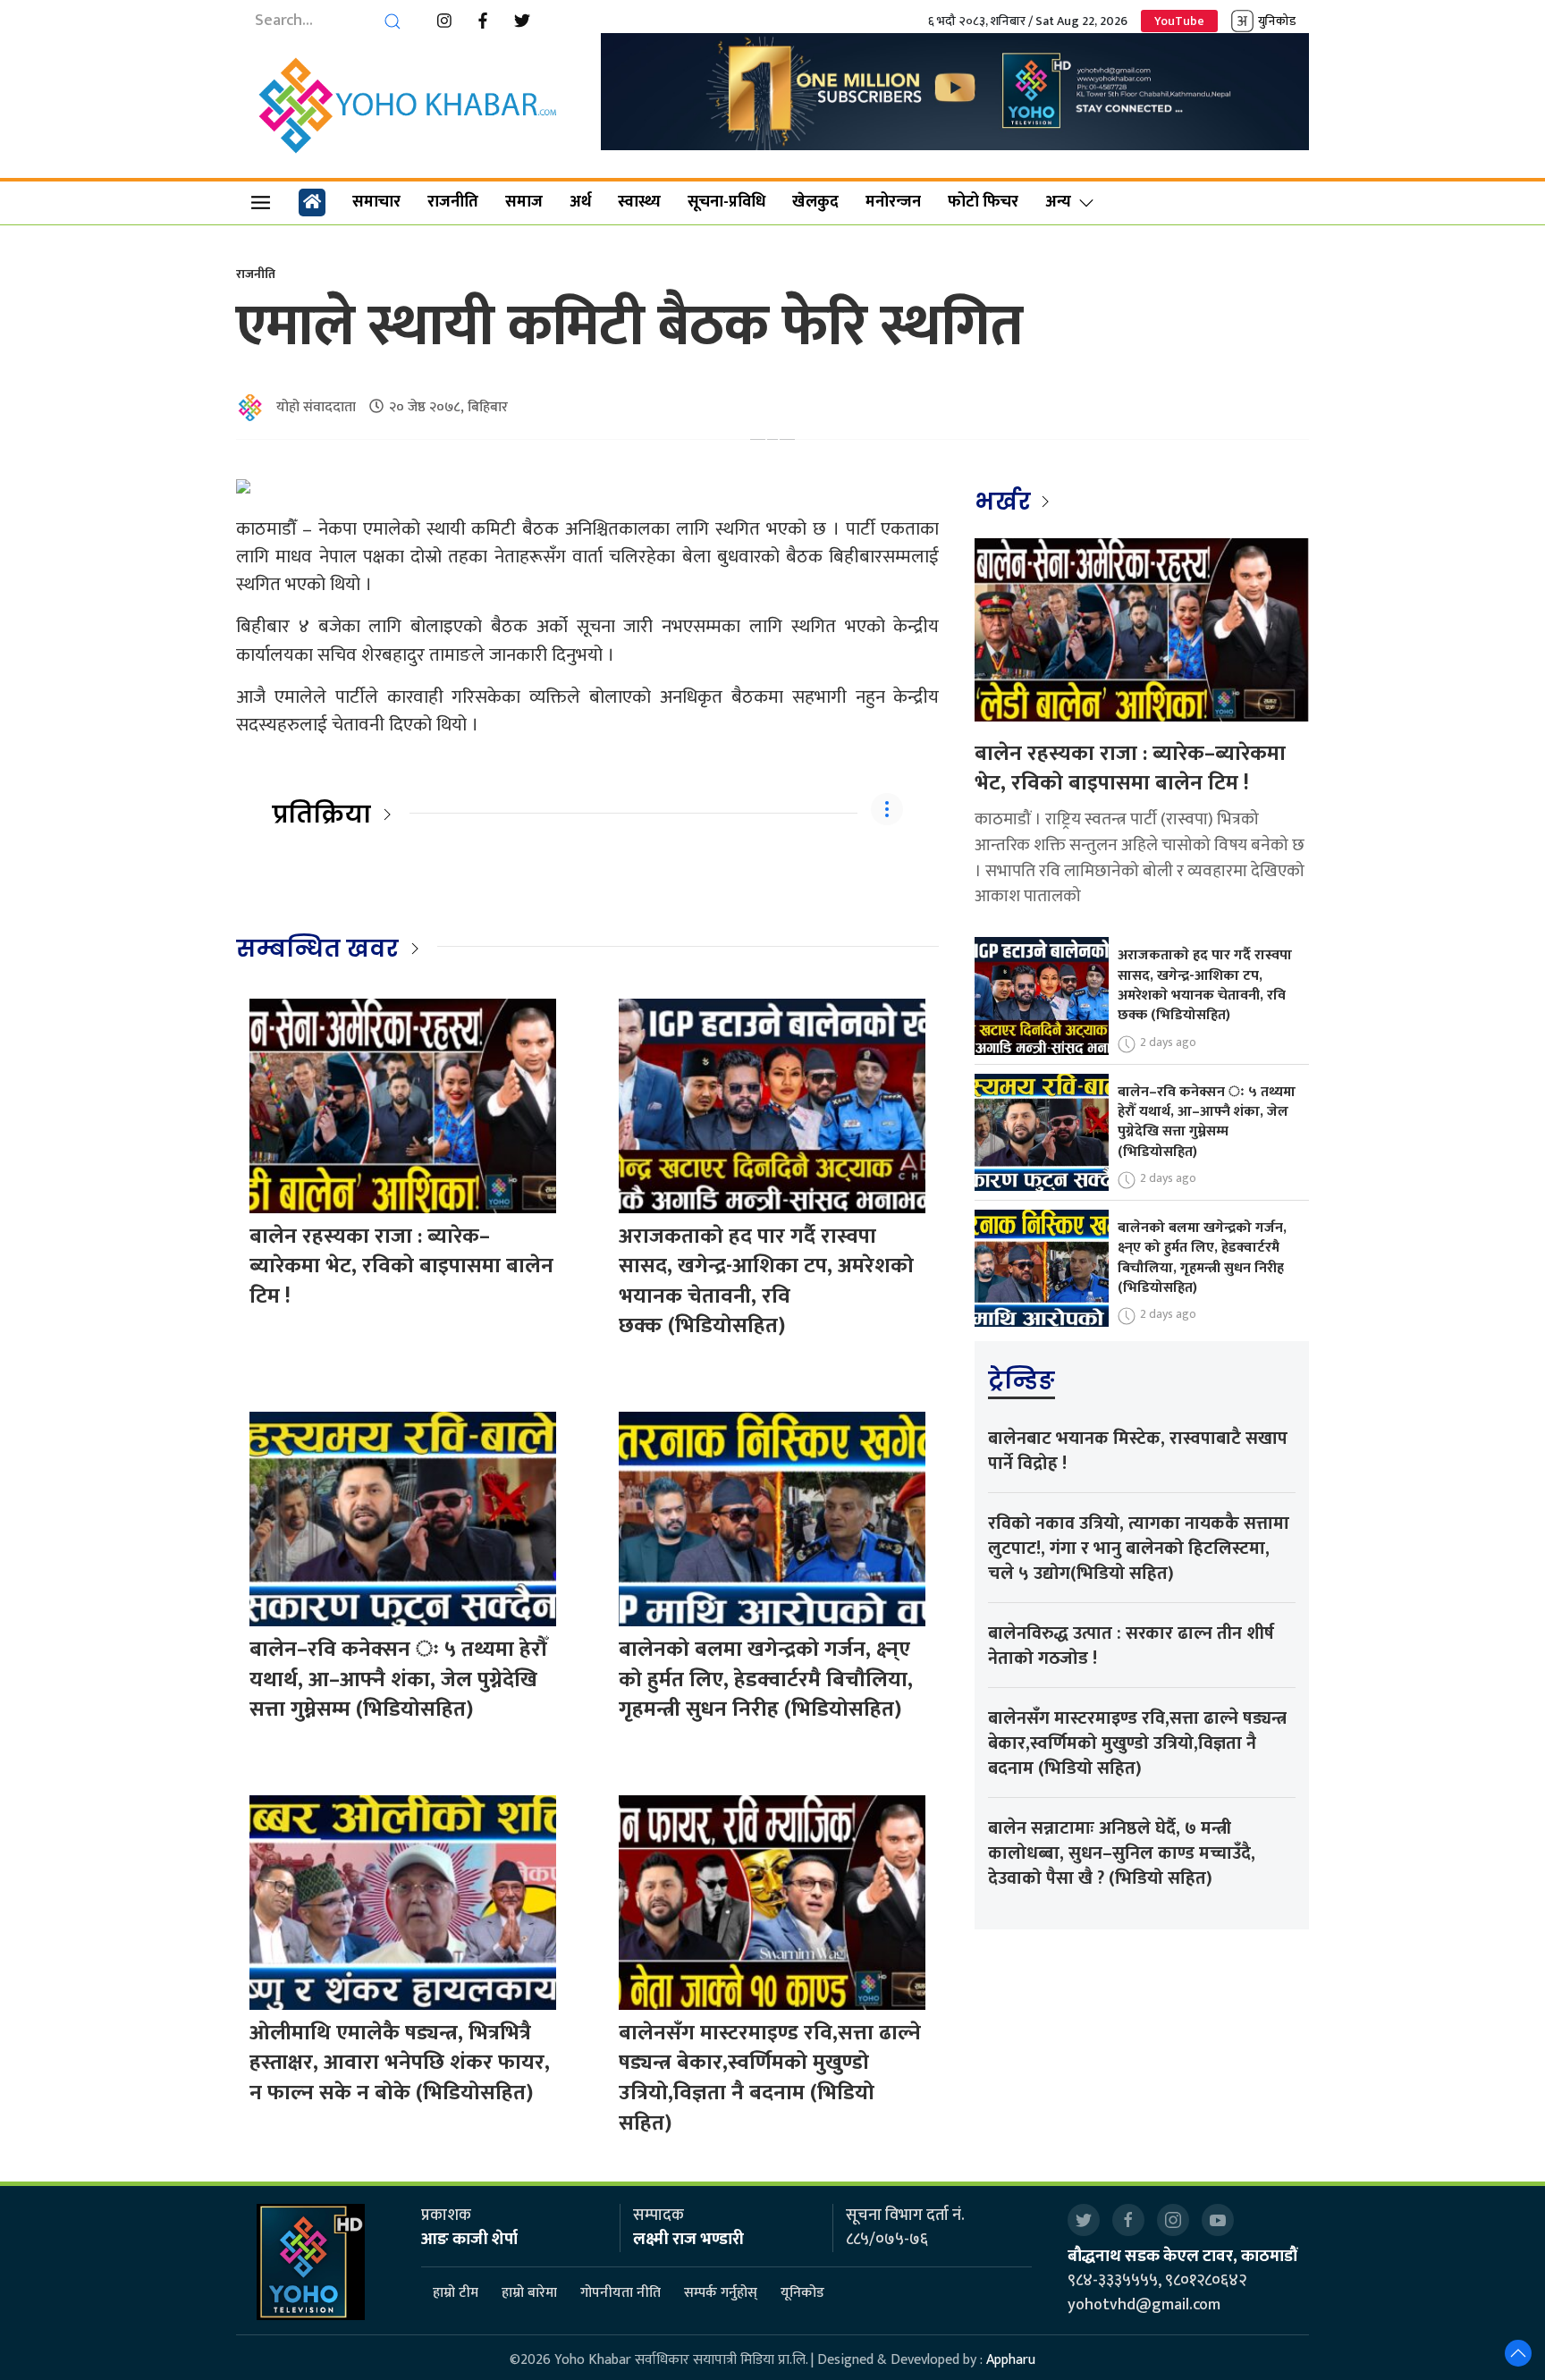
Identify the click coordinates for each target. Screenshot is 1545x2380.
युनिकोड (1277, 21)
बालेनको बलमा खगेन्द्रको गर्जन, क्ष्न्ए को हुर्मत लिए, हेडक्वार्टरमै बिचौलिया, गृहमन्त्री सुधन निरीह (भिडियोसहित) (766, 1680)
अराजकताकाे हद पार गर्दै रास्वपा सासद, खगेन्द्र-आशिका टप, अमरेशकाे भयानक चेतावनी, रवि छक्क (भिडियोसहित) (766, 1282)
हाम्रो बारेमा (529, 2293)
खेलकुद (815, 202)
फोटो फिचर (983, 202)
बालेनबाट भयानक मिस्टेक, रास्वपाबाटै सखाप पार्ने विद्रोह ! (1138, 1451)
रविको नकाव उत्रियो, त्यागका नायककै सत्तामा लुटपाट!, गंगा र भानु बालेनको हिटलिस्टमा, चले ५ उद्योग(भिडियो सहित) (1139, 1549)
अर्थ (580, 202)
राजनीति (453, 202)
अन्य (1058, 202)
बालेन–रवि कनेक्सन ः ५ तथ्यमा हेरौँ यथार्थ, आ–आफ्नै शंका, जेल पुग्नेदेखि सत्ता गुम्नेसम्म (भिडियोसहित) (398, 1680)
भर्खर (1005, 502)
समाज (524, 202)
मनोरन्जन (893, 202)
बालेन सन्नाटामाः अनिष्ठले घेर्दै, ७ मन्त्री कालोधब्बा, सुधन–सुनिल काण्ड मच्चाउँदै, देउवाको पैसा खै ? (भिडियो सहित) (1122, 1853)
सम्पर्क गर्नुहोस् (721, 2293)
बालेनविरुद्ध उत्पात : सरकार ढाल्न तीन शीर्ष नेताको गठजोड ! (1131, 1646)
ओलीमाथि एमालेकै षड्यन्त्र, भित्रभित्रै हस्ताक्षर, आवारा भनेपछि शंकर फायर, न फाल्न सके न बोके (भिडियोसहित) (400, 2063)
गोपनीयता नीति (621, 2293)
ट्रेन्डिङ (1022, 1380)
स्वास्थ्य (639, 202)
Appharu (1011, 2360)
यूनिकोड (802, 2293)
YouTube (1179, 21)
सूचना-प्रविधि (726, 202)
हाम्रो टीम (456, 2293)
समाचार (376, 202)
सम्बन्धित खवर (317, 949)
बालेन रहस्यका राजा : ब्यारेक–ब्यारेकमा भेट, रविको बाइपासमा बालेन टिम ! (401, 1266)
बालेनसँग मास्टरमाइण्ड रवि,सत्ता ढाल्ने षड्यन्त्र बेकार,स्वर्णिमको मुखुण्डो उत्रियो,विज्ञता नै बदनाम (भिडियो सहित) (770, 2078)
